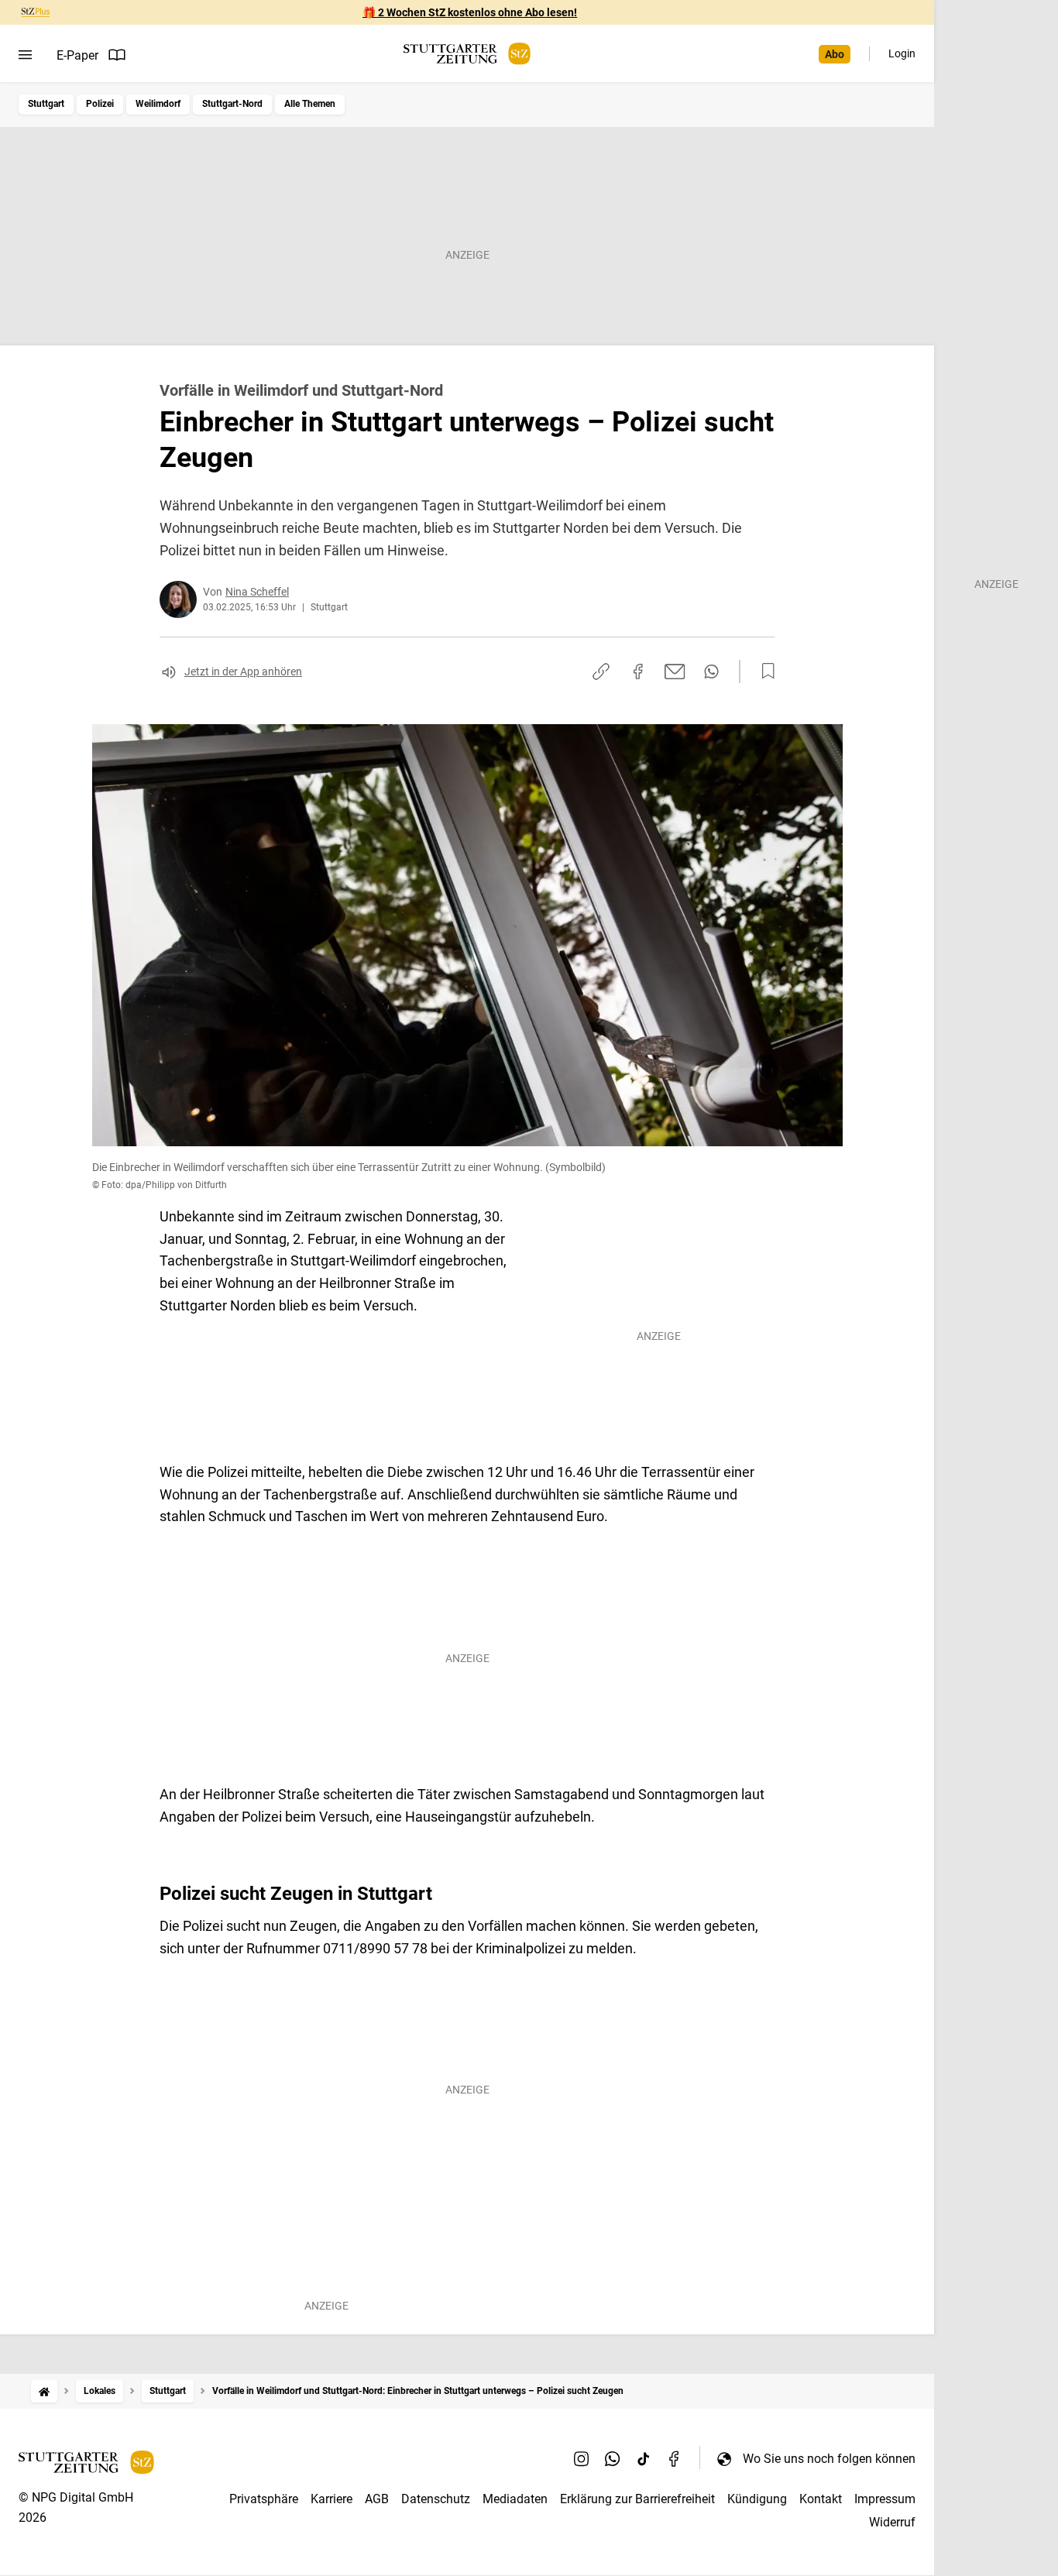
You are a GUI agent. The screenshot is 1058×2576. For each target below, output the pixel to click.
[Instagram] (582, 2458)
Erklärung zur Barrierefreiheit (637, 2499)
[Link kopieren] (601, 671)
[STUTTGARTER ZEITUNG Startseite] (467, 54)
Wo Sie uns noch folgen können (829, 2459)
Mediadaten (515, 2499)
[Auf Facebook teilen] (638, 671)
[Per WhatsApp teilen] (711, 671)
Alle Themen (310, 104)
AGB (377, 2499)
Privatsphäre (264, 2499)
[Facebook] (675, 2458)
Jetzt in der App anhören (243, 671)
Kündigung (757, 2499)
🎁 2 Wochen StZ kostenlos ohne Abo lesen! (470, 12)
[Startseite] (44, 2391)
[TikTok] (644, 2458)
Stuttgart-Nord (232, 104)
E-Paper (77, 55)
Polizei (100, 104)
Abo (835, 54)
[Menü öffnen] (25, 55)
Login (902, 53)
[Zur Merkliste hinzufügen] (764, 671)
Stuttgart (46, 104)
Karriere (331, 2499)
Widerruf (892, 2522)
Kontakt (821, 2499)
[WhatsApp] (613, 2458)
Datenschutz (436, 2499)
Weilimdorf (158, 104)
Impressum (885, 2499)
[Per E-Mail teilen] (675, 671)
